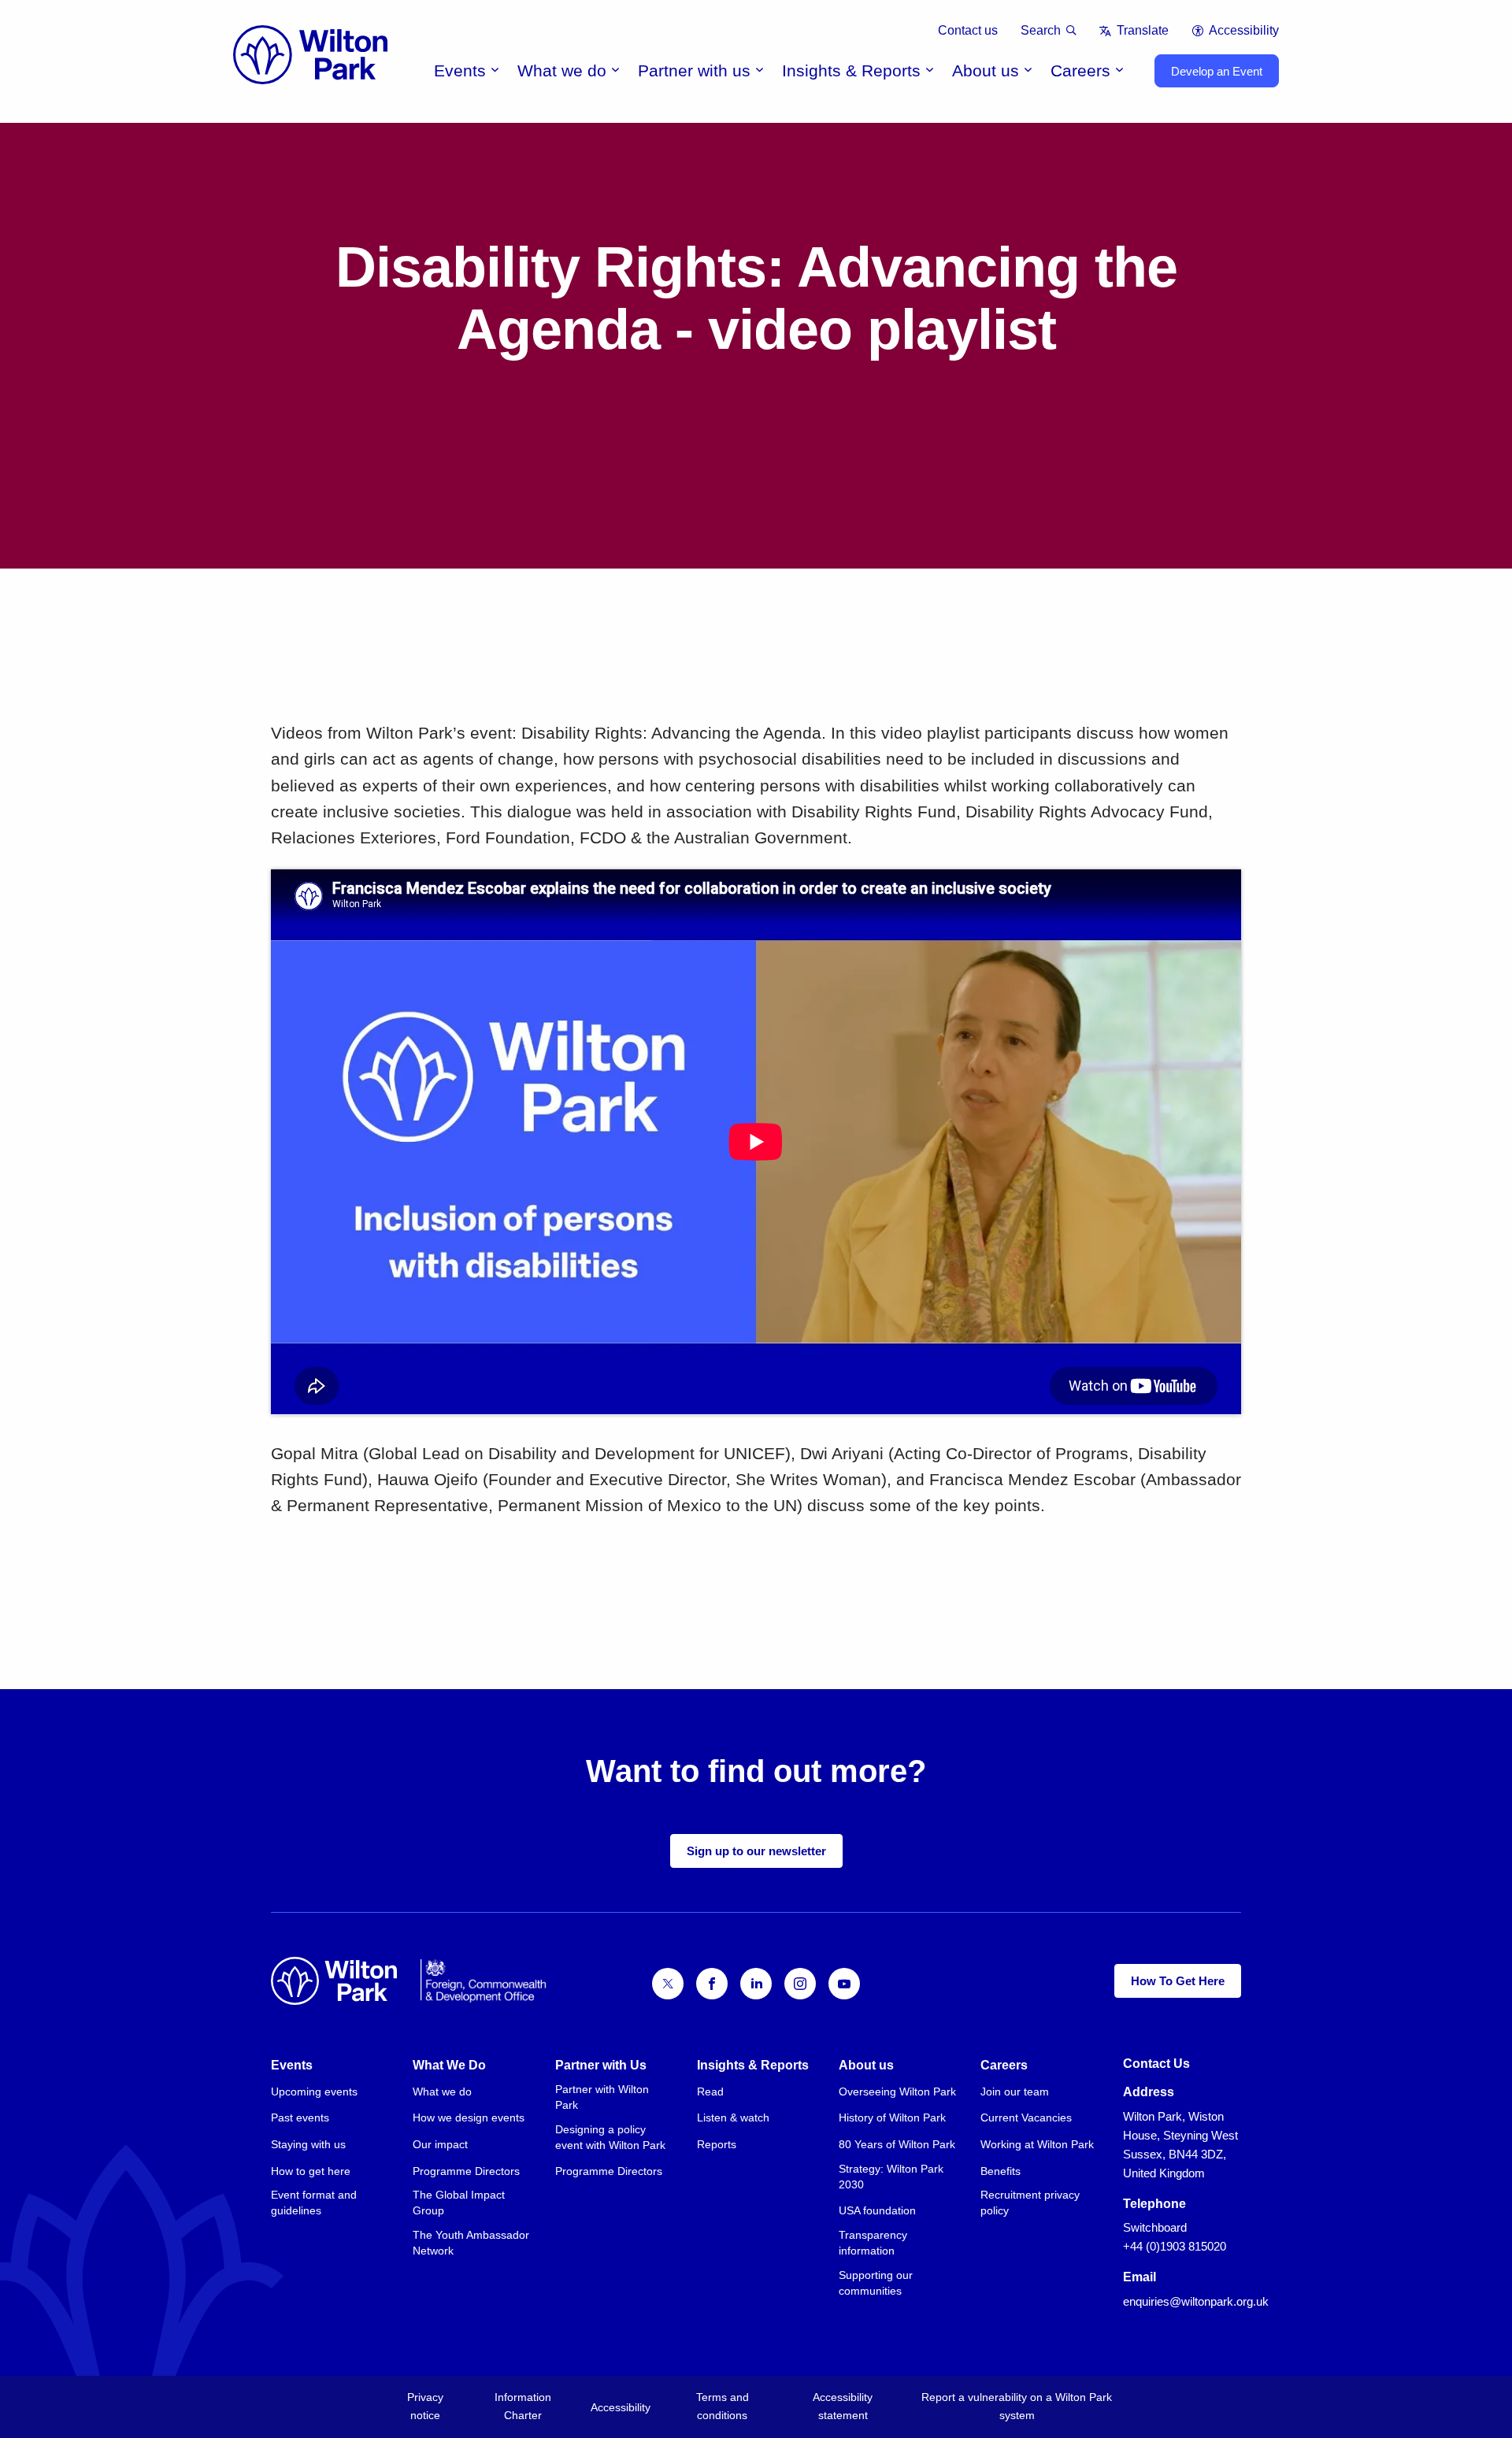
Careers (1080, 70)
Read (710, 2092)
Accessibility (1244, 30)
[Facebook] (712, 1984)
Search (1041, 30)
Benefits (1001, 2171)
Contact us (968, 30)
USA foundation (877, 2210)
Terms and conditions (723, 2406)
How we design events (469, 2118)
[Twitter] (668, 1984)
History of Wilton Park (892, 2118)
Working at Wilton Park (1037, 2144)
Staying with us (308, 2144)
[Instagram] (800, 1984)
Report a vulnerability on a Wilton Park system (1017, 2406)
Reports (717, 2144)
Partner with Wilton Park (602, 2097)
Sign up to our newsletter (756, 1851)
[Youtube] (844, 1984)
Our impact (440, 2144)
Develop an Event (1217, 71)
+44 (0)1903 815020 (1175, 2246)
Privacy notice (425, 2406)
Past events (300, 2118)
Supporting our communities (876, 2283)
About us (986, 70)
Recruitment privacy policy (1030, 2203)
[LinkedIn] (756, 1984)
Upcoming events (314, 2092)
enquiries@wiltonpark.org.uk (1196, 2301)
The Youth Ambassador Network (471, 2243)
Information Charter (523, 2406)
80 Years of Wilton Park (897, 2144)
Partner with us (694, 70)
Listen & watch (733, 2118)
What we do (562, 70)
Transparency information (873, 2243)
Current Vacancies (1026, 2118)
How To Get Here (1178, 1981)
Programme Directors (466, 2171)
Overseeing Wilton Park (897, 2092)
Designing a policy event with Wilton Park (610, 2137)
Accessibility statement (843, 2406)
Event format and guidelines (314, 2203)
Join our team (1015, 2092)
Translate (1142, 30)
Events (460, 70)
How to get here (311, 2171)
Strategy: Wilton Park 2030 (891, 2177)
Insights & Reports (851, 70)
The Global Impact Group (459, 2203)
